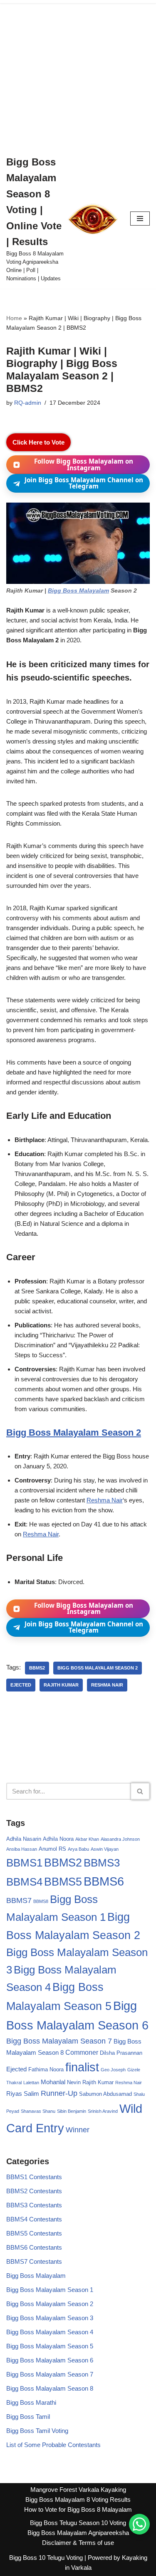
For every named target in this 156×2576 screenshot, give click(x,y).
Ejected (21, 1685)
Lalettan (31, 2083)
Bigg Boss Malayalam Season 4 (50, 2332)
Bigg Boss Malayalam (78, 591)
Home (14, 318)
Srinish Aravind (103, 2111)
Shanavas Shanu (38, 2111)
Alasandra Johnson (120, 1839)
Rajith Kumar (61, 1685)
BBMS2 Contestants (34, 2191)
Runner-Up (59, 2093)
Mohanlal (53, 2082)
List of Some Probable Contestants (53, 2445)
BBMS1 (24, 1863)
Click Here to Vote (38, 442)
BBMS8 (41, 1901)
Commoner (82, 2052)
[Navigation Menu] (140, 219)
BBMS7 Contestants (34, 2261)
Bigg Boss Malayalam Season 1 (50, 2290)
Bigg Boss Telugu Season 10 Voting (78, 2523)
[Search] (140, 1791)
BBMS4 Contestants (34, 2219)
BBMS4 (24, 1882)
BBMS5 (63, 1882)
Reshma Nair (105, 1500)
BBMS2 (37, 1668)
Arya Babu (78, 1849)
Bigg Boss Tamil (28, 2417)
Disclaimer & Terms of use (78, 2543)
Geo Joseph (113, 2070)
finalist (82, 2067)
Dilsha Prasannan (121, 2053)
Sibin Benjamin (72, 2111)
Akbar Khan (87, 1839)
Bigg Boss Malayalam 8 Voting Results (78, 2499)
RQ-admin (28, 403)
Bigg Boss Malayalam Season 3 (50, 2318)
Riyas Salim (23, 2094)
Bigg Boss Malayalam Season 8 (50, 2388)
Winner (78, 2130)
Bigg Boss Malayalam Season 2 (74, 1433)
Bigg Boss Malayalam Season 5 (50, 2346)
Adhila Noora (58, 1839)
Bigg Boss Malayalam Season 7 (59, 2041)
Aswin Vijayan (105, 1849)
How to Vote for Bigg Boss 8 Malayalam (78, 2509)
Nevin (74, 2082)
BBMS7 (19, 1900)
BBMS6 (104, 1881)
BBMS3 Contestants (34, 2205)
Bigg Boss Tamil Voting (37, 2431)
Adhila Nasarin (24, 1839)
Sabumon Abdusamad (105, 2094)
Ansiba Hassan (22, 1849)
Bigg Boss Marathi (31, 2402)
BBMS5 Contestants (34, 2233)
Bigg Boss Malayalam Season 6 (50, 2360)
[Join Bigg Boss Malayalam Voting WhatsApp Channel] (139, 2524)
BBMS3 (102, 1863)
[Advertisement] (78, 74)
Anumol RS (52, 1849)
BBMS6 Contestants (34, 2247)
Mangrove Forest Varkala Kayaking (78, 2490)
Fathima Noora (46, 2069)
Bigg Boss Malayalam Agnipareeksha (78, 2533)
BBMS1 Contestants (34, 2177)
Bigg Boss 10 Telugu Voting (46, 2558)
